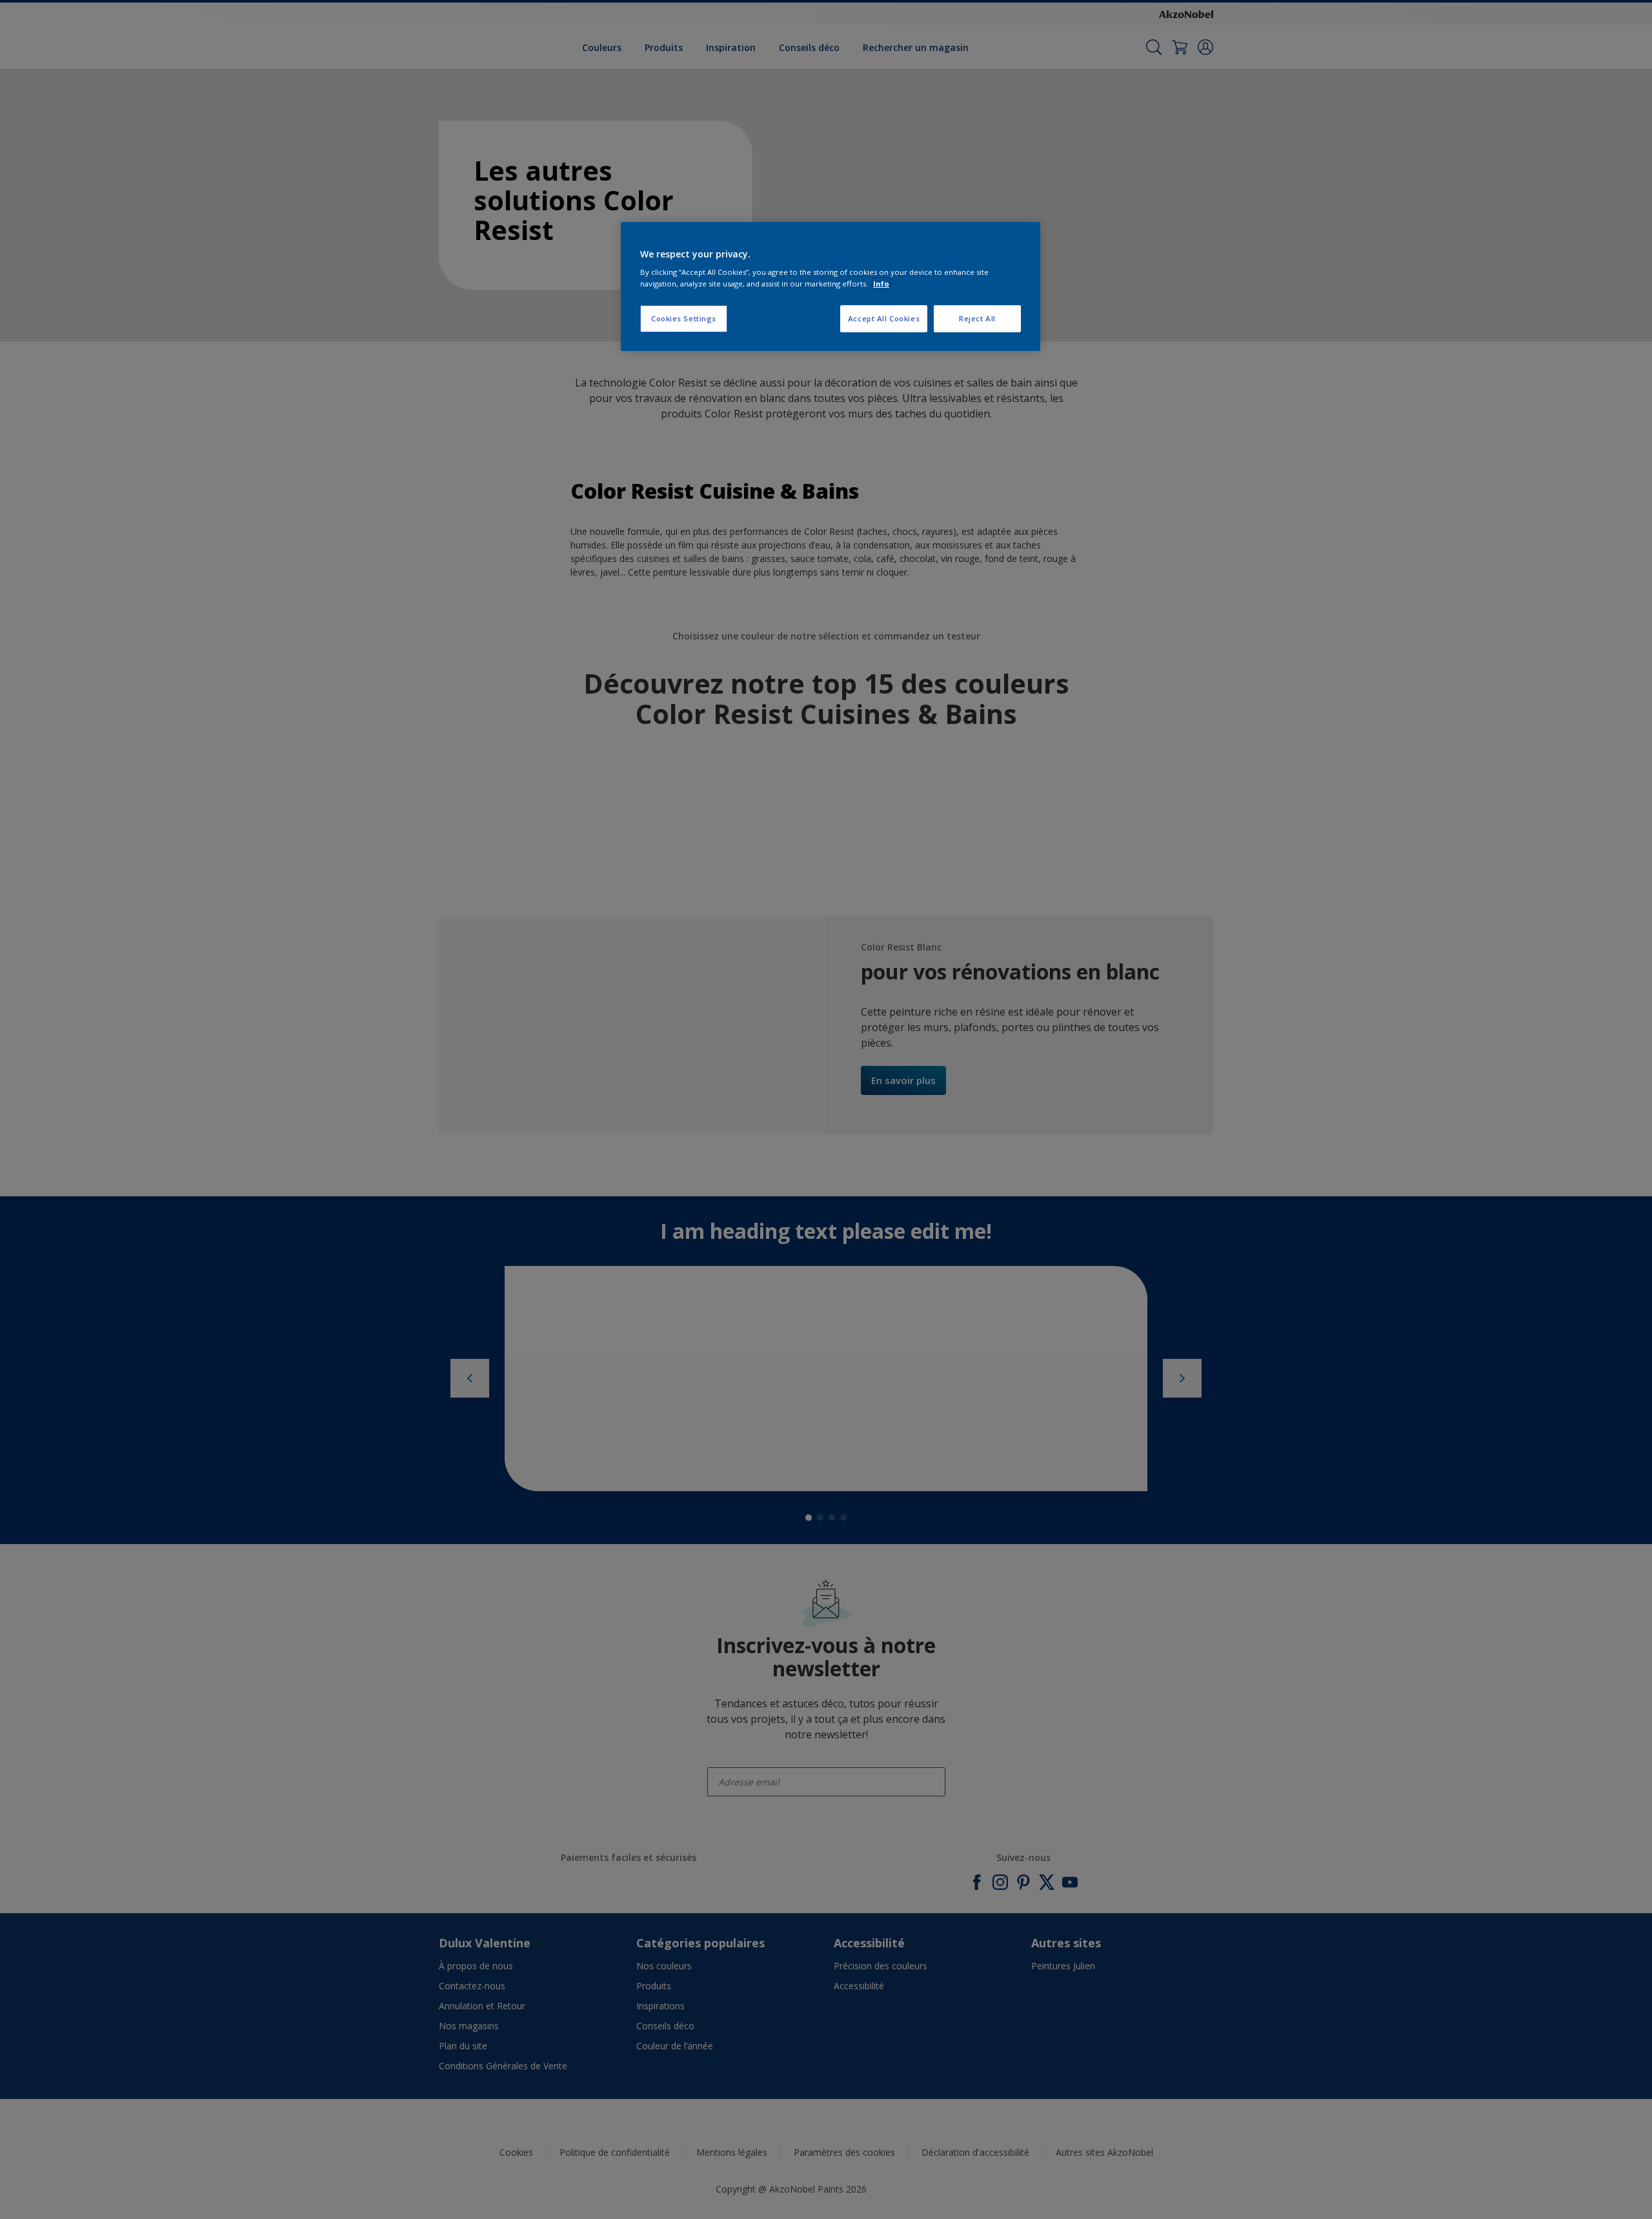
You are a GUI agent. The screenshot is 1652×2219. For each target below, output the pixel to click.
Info (881, 284)
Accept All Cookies (884, 318)
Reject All (977, 318)
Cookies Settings (684, 318)
